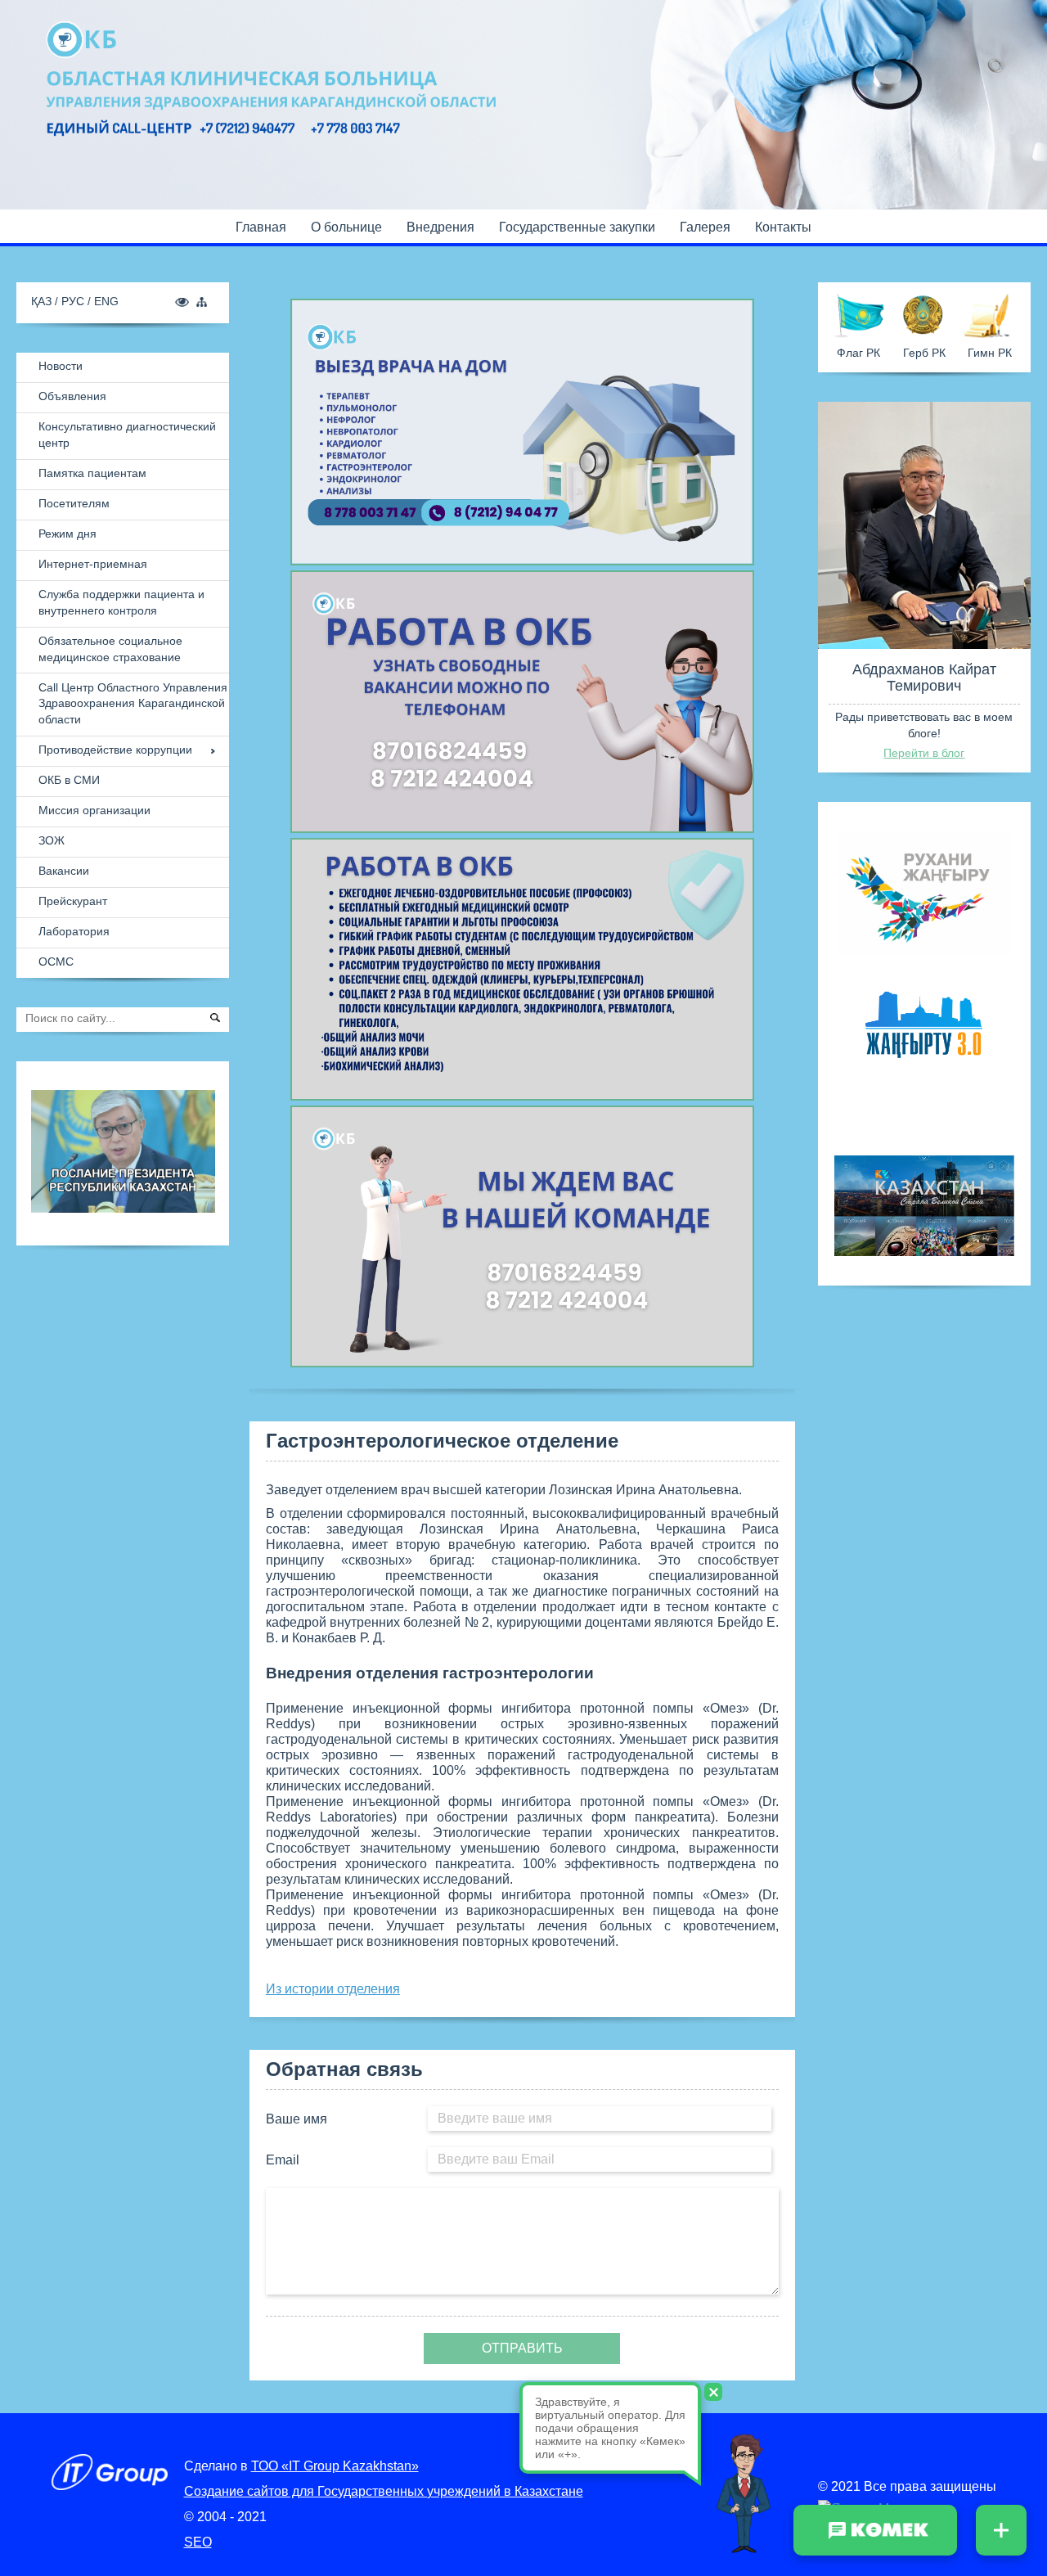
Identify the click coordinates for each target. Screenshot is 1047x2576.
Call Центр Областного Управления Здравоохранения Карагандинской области (133, 704)
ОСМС (56, 961)
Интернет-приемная (93, 564)
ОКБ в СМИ (69, 780)
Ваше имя (297, 2119)
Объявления (72, 396)
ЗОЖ (52, 840)
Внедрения (440, 227)
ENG (106, 301)
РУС (74, 301)
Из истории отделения (333, 1989)
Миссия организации (94, 810)
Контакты (783, 227)
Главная (261, 227)
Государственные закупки (577, 227)
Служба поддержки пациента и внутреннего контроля (121, 602)
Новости (61, 366)
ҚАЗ (43, 301)
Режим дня (67, 534)
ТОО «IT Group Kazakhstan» (335, 2466)
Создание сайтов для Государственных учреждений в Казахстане (384, 2491)
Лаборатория (74, 931)
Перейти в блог (924, 753)
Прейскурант (73, 901)
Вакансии (64, 871)
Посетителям (74, 503)
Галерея (705, 227)
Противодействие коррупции (115, 750)
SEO (198, 2542)
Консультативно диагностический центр (127, 435)
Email (283, 2160)
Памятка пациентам (92, 473)
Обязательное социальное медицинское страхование (110, 649)
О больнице (346, 227)
